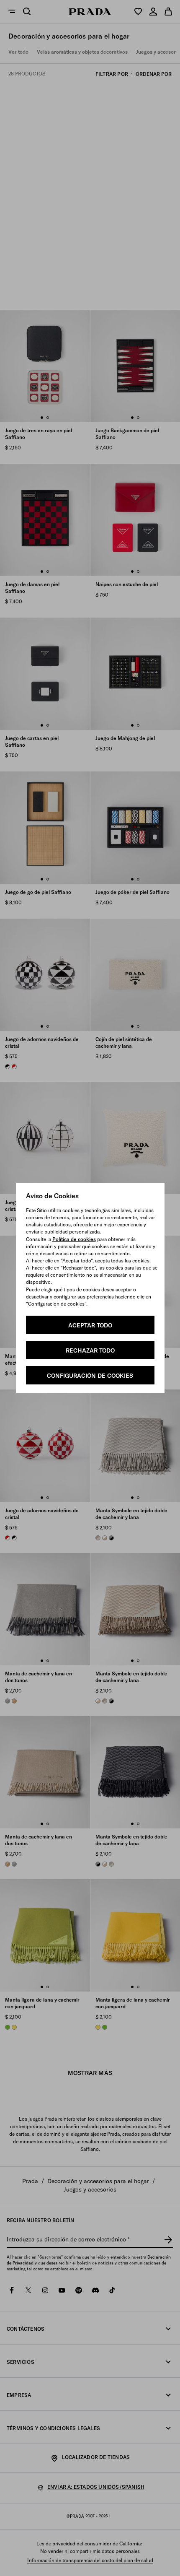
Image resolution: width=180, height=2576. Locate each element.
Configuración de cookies (90, 1376)
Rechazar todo (90, 1350)
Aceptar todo (90, 1325)
